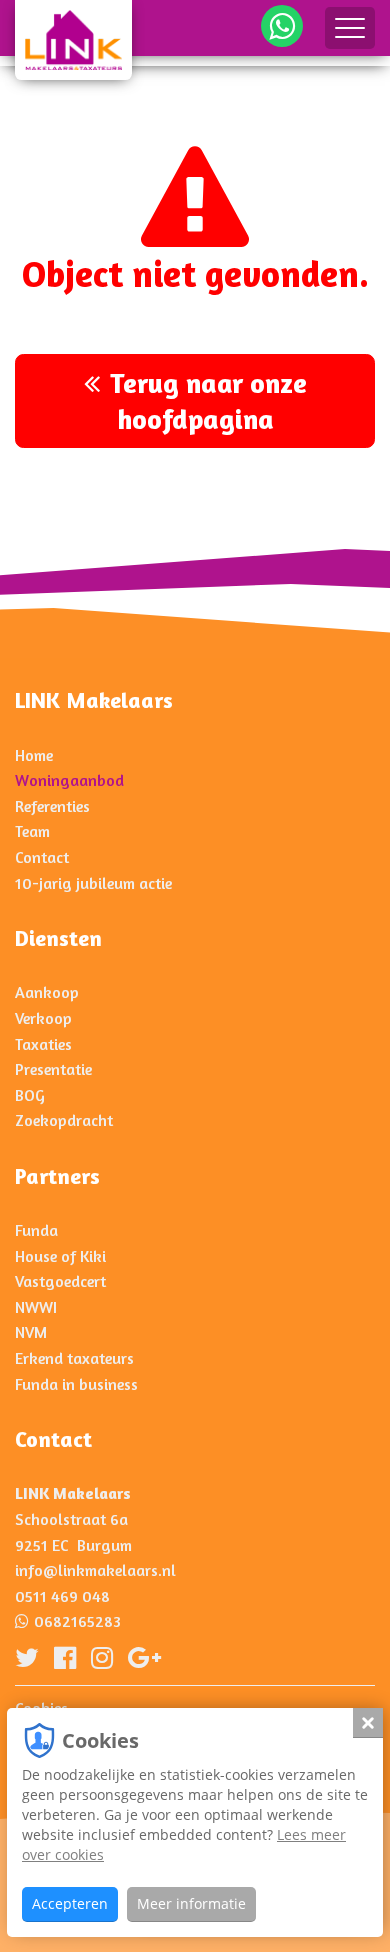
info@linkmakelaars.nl (95, 1570)
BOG (30, 1095)
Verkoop (43, 1018)
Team (32, 831)
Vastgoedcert (60, 1281)
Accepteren (70, 1903)
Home (34, 755)
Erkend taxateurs (74, 1358)
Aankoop (47, 992)
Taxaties (43, 1044)
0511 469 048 (62, 1596)
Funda (36, 1230)
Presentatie (53, 1069)
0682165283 (77, 1621)
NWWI (36, 1307)
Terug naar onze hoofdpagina (208, 401)
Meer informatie (191, 1903)
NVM (31, 1332)
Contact (42, 857)
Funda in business (76, 1384)
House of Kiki (60, 1256)
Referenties (52, 806)
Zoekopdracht (64, 1120)
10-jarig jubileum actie (93, 883)
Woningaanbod (69, 780)
